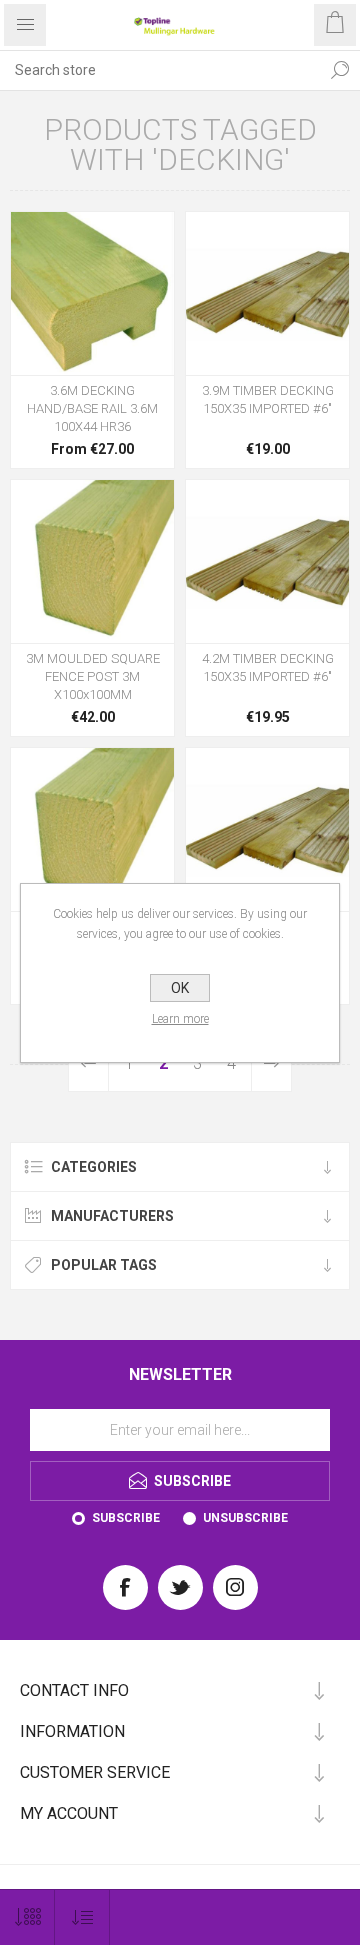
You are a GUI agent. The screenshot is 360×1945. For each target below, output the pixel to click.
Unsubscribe (245, 1518)
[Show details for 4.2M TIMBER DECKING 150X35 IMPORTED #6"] (267, 561)
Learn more (180, 1019)
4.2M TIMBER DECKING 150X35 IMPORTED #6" (268, 667)
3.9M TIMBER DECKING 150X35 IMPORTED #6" (268, 399)
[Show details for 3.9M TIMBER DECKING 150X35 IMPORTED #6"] (267, 293)
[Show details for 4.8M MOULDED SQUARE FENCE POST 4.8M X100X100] (92, 829)
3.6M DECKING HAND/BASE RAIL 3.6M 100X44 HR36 (92, 408)
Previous (89, 1063)
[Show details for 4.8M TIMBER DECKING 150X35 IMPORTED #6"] (267, 829)
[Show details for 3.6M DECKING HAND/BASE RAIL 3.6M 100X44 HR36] (92, 293)
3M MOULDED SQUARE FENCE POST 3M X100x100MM (93, 676)
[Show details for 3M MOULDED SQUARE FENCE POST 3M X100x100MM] (92, 561)
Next (271, 1063)
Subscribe (126, 1518)
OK (180, 988)
